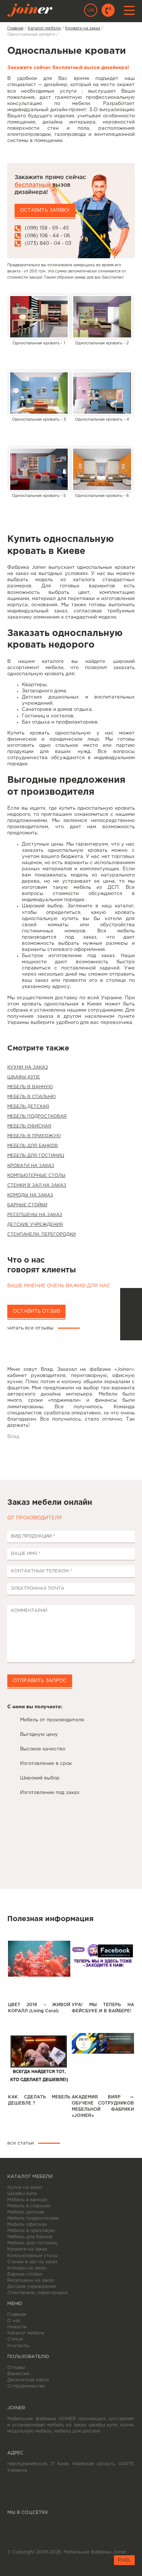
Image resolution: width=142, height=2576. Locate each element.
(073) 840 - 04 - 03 (48, 243)
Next (19, 1455)
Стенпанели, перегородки (42, 1234)
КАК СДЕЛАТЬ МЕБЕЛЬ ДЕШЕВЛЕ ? (39, 2100)
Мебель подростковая (37, 1116)
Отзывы (16, 2368)
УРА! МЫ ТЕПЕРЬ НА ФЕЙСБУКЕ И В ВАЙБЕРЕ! (103, 2008)
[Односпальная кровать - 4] (102, 393)
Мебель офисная (29, 1126)
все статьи (21, 2143)
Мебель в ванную (30, 1087)
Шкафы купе (24, 1077)
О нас (14, 2321)
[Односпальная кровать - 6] (102, 469)
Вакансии (18, 2374)
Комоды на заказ (30, 1195)
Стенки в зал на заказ (37, 1185)
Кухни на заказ (28, 1067)
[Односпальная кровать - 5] (39, 469)
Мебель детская (28, 1107)
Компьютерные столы (36, 1176)
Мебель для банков (33, 1146)
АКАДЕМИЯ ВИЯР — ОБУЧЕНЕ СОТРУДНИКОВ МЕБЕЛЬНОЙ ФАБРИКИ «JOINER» (103, 2106)
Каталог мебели (26, 2333)
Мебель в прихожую (34, 1136)
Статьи (15, 2339)
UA (91, 10)
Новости (17, 2327)
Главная (17, 2315)
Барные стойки (27, 1205)
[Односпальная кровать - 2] (102, 317)
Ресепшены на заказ (35, 1215)
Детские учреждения (35, 1225)
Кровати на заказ (31, 1166)
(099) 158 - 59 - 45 (47, 228)
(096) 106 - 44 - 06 (47, 236)
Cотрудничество (26, 2386)
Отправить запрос (40, 1681)
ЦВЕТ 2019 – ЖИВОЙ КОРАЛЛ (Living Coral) (39, 2008)
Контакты (18, 2346)
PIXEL (124, 2560)
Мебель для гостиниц (36, 1156)
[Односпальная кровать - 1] (39, 317)
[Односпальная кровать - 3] (39, 393)
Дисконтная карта (28, 2380)
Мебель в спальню (31, 1097)
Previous (123, 1455)
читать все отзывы (30, 1328)
